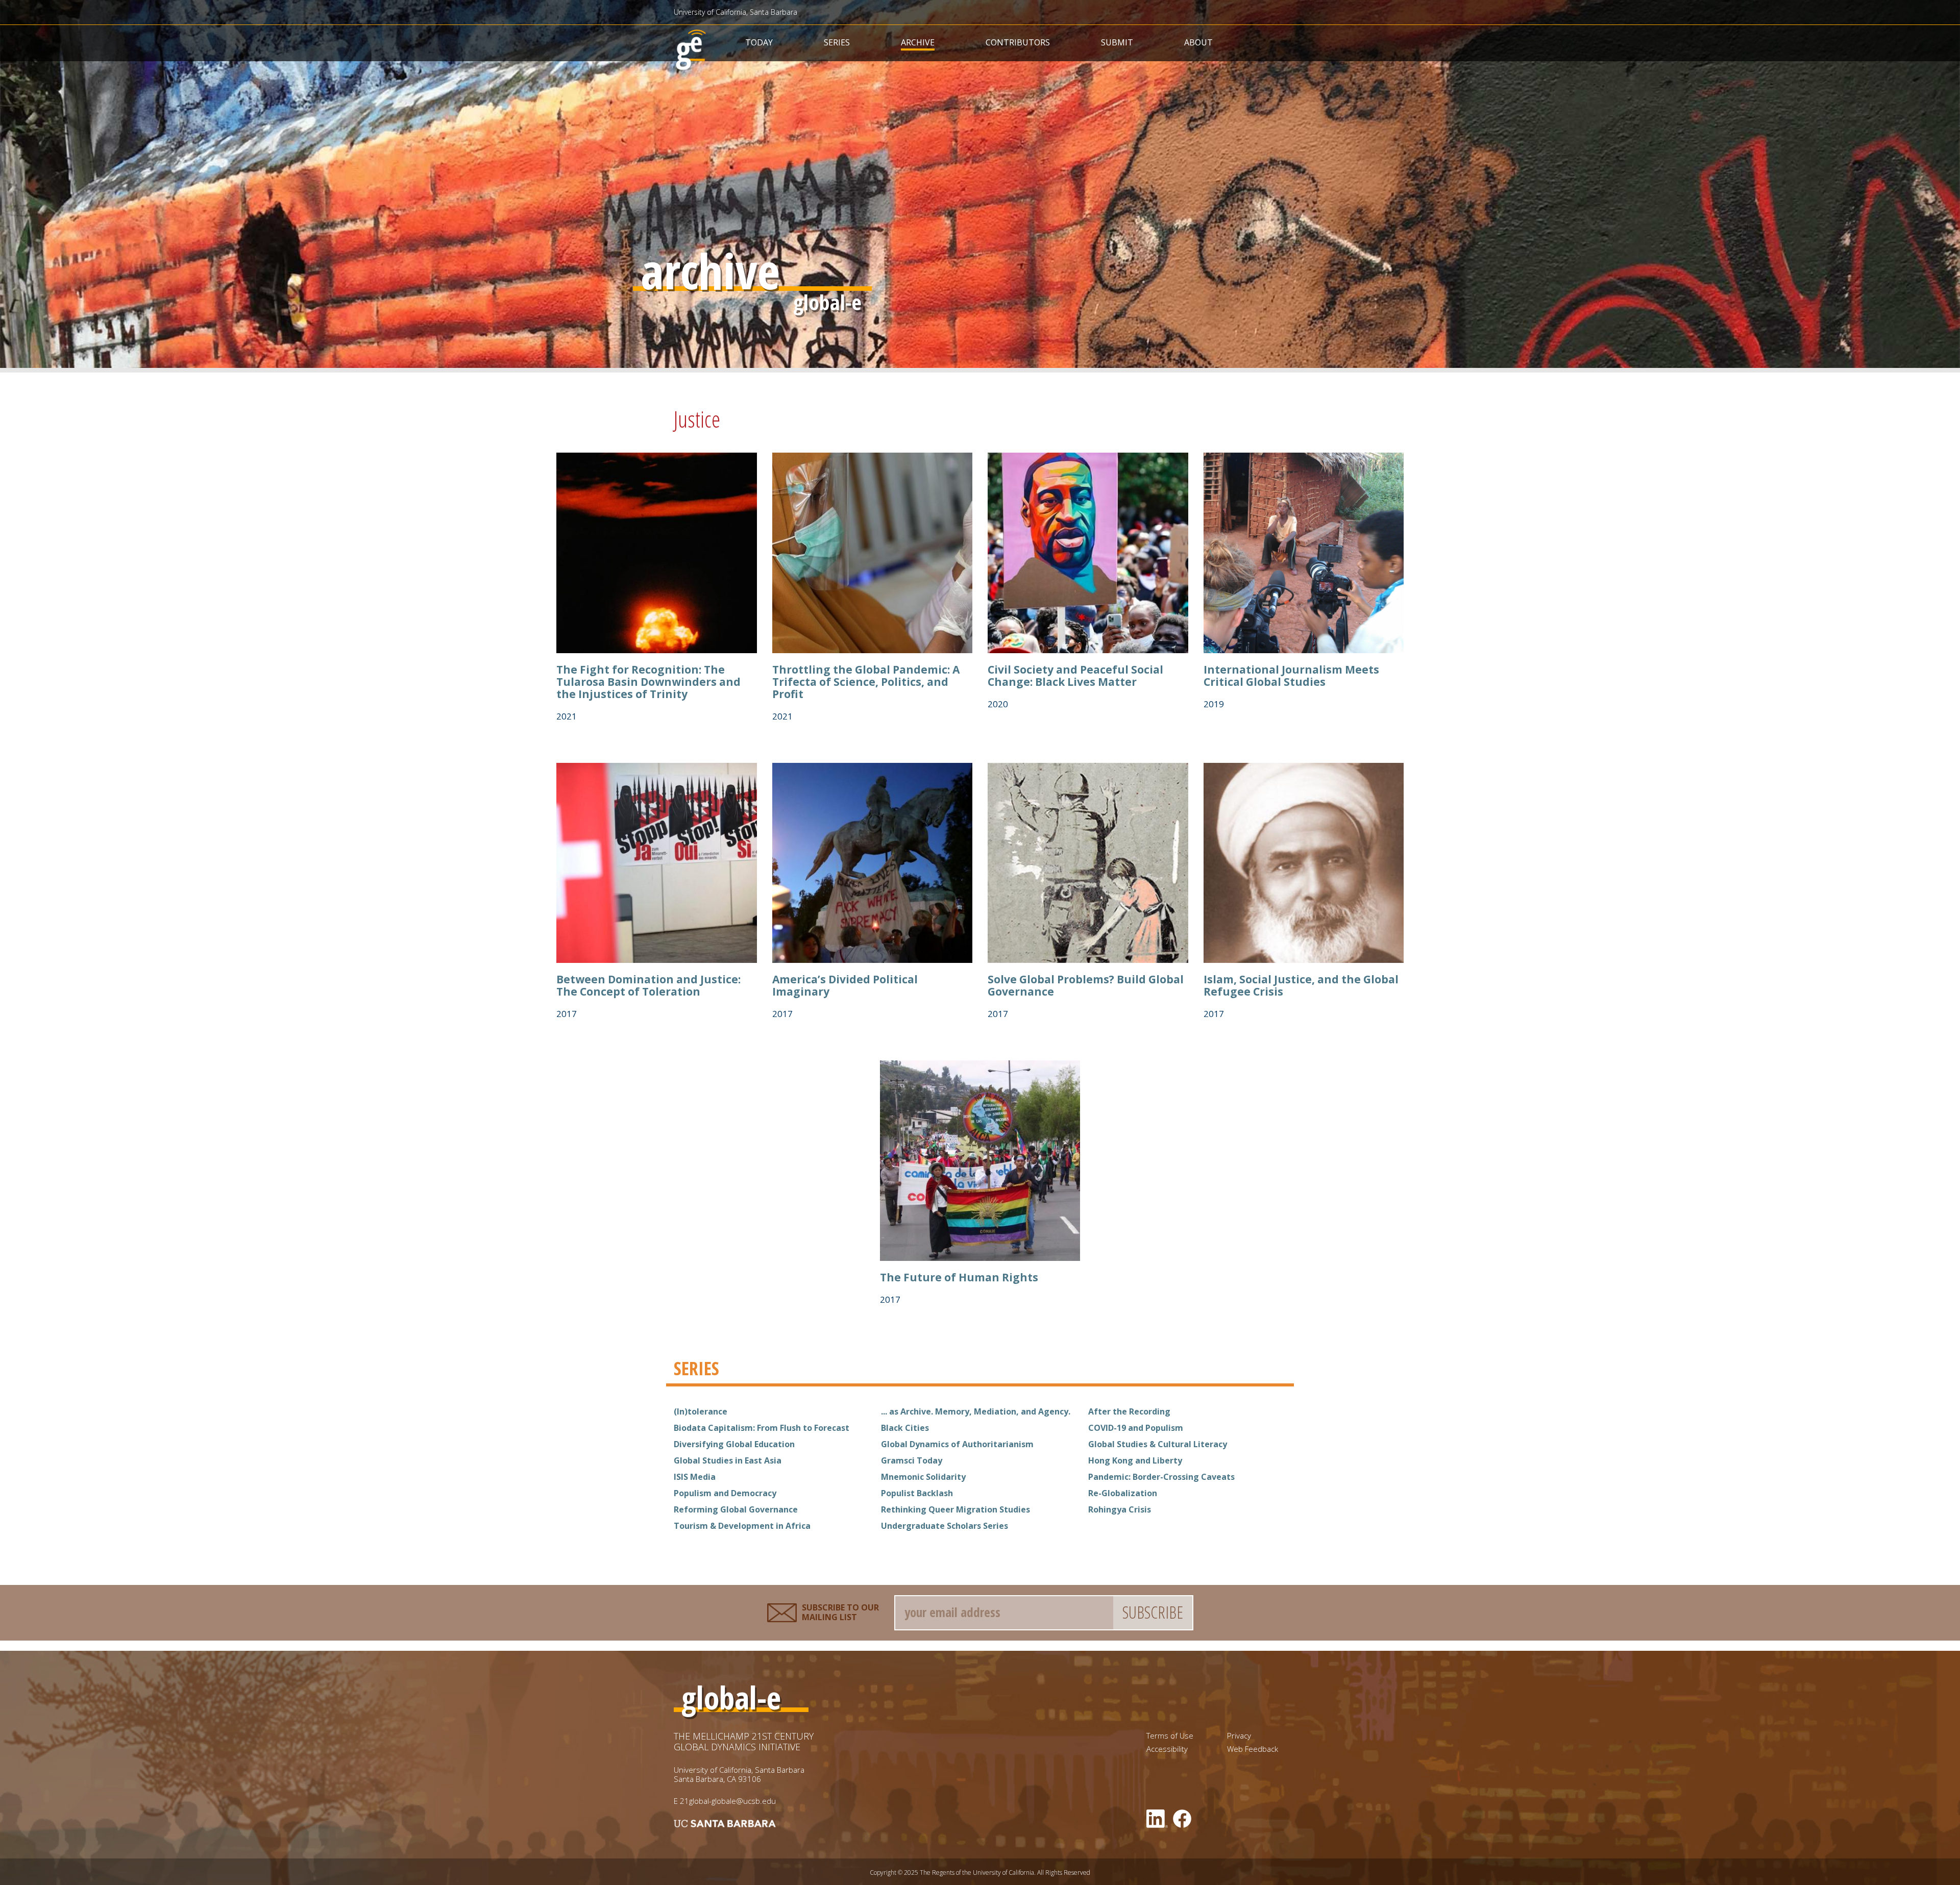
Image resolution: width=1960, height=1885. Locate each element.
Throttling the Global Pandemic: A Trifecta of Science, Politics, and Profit (866, 682)
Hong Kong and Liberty (1135, 1460)
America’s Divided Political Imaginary (845, 985)
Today (759, 42)
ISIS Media (695, 1477)
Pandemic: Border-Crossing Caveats (1161, 1477)
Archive (918, 42)
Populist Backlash (917, 1493)
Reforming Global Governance (736, 1509)
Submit (1117, 42)
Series (837, 42)
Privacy (1239, 1736)
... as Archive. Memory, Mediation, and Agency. (976, 1411)
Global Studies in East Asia (728, 1460)
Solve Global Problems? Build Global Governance (1086, 985)
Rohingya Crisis (1120, 1509)
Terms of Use (1170, 1736)
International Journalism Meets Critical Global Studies (1291, 676)
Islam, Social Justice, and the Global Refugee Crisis (1301, 985)
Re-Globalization (1123, 1493)
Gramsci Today (912, 1460)
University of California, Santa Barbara (736, 12)
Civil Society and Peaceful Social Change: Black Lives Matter (1075, 676)
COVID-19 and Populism (1136, 1428)
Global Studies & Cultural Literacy (1158, 1444)
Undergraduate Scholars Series (945, 1526)
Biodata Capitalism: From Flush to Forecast (762, 1428)
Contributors (1018, 42)
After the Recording (1129, 1411)
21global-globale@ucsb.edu (728, 1801)
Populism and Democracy (725, 1493)
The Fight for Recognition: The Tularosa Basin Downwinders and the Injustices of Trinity (648, 682)
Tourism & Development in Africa (742, 1526)
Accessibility (1167, 1749)
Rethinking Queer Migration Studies (955, 1509)
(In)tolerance (701, 1411)
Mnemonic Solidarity (923, 1477)
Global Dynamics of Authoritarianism (957, 1444)
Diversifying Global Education (734, 1444)
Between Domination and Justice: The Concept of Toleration (648, 985)
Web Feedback (1253, 1749)
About (1198, 42)
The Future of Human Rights (959, 1277)
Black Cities (905, 1428)
